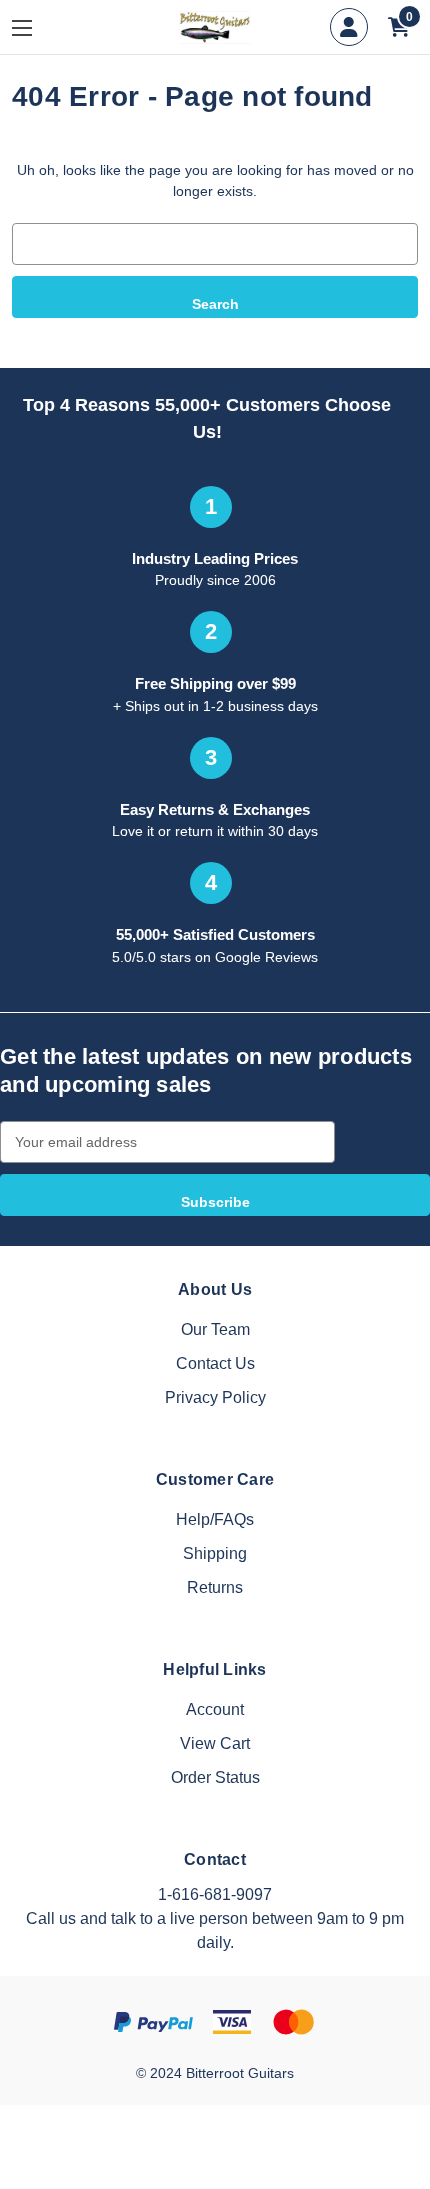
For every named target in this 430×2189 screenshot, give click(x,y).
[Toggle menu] (37, 27)
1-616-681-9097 (215, 1894)
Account (215, 1709)
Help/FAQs (215, 1519)
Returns (215, 1587)
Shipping (215, 1553)
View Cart (215, 1743)
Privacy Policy (215, 1397)
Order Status (215, 1777)
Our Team (215, 1329)
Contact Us (215, 1363)
